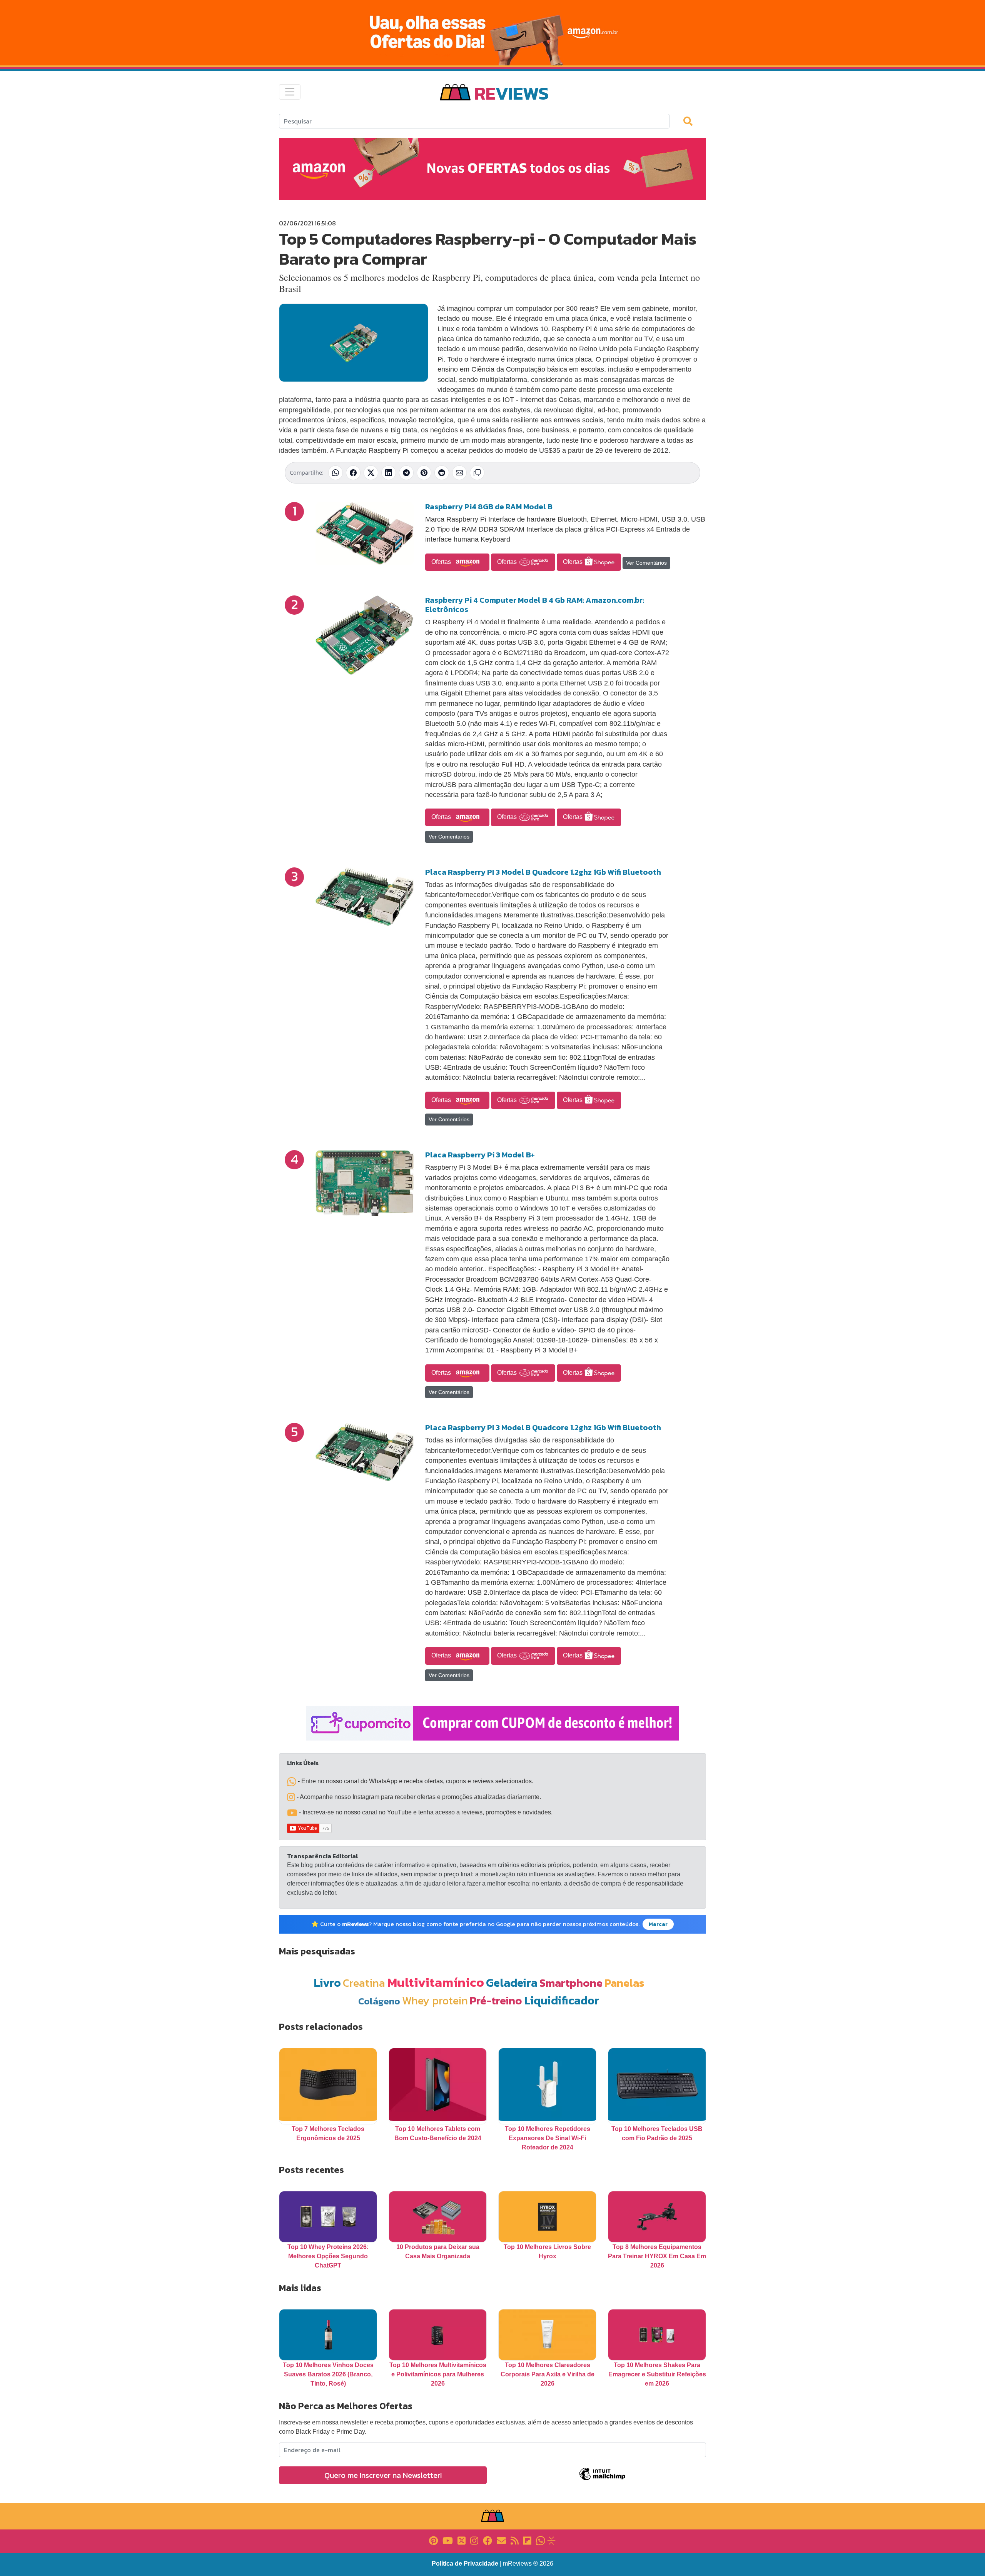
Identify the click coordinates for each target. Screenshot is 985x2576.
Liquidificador (562, 2000)
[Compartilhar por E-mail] (459, 473)
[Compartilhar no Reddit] (442, 473)
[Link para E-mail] (501, 2540)
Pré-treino (496, 2000)
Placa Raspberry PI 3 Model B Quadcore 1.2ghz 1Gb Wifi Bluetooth (543, 872)
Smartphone (571, 1983)
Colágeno (379, 2001)
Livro (327, 1983)
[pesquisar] (691, 121)
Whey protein (435, 2000)
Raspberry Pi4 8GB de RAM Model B (489, 507)
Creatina (364, 1983)
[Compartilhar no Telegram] (406, 473)
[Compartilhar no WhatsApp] (336, 473)
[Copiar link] (477, 473)
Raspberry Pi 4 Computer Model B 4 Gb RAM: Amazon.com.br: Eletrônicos (535, 605)
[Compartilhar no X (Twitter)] (371, 473)
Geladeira (512, 1983)
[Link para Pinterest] (433, 2540)
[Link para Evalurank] (551, 2540)
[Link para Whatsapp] (541, 2540)
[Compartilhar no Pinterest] (424, 473)
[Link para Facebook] (487, 2540)
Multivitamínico (436, 1982)
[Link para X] (462, 2540)
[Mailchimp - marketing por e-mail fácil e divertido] (602, 2480)
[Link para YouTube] (448, 2540)
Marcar (658, 1924)
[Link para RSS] (515, 2540)
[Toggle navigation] (290, 92)
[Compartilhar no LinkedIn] (389, 473)
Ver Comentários (646, 563)
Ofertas (442, 562)
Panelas (624, 1983)
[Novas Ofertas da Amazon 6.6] (492, 33)
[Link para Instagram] (474, 2540)
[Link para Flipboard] (527, 2540)
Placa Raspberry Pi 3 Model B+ (480, 1155)
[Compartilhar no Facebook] (353, 473)
